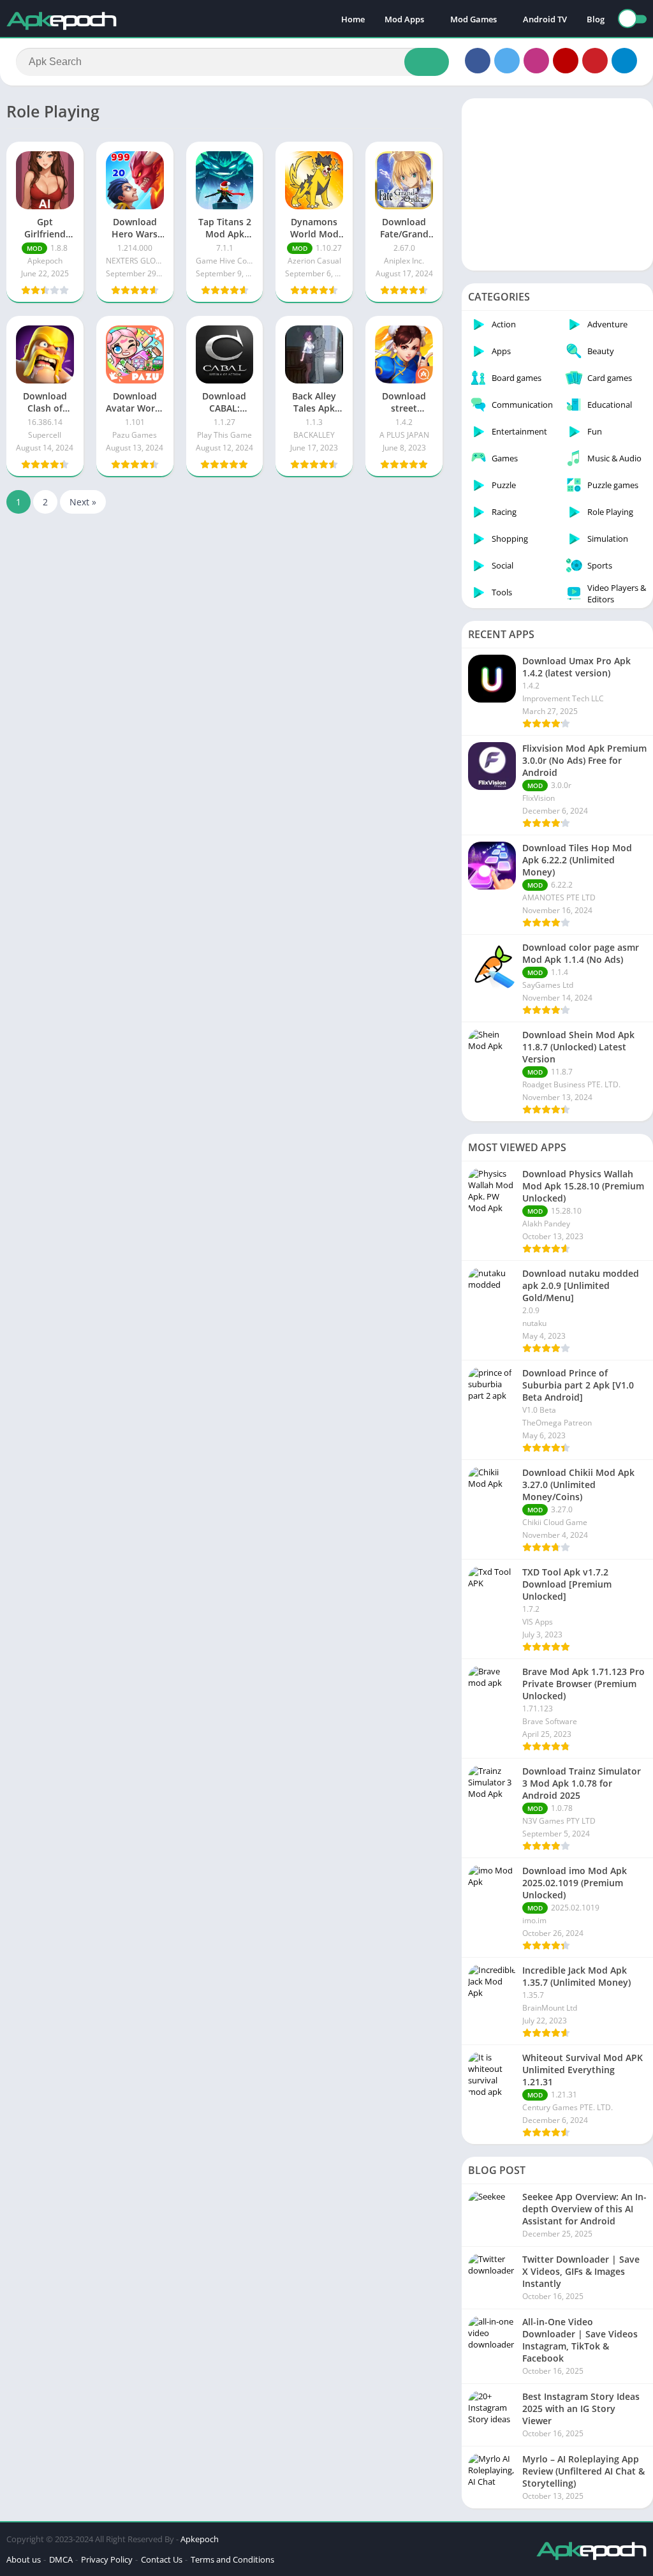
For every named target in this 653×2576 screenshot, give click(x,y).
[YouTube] (566, 61)
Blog (596, 19)
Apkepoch (200, 2539)
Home (353, 19)
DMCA (61, 2559)
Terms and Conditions (232, 2559)
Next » (83, 502)
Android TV (545, 19)
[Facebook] (478, 61)
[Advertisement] (557, 184)
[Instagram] (536, 61)
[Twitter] (507, 61)
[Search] (427, 62)
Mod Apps (404, 19)
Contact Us (162, 2559)
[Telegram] (624, 61)
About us (24, 2559)
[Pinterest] (595, 61)
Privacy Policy (107, 2559)
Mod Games (473, 19)
